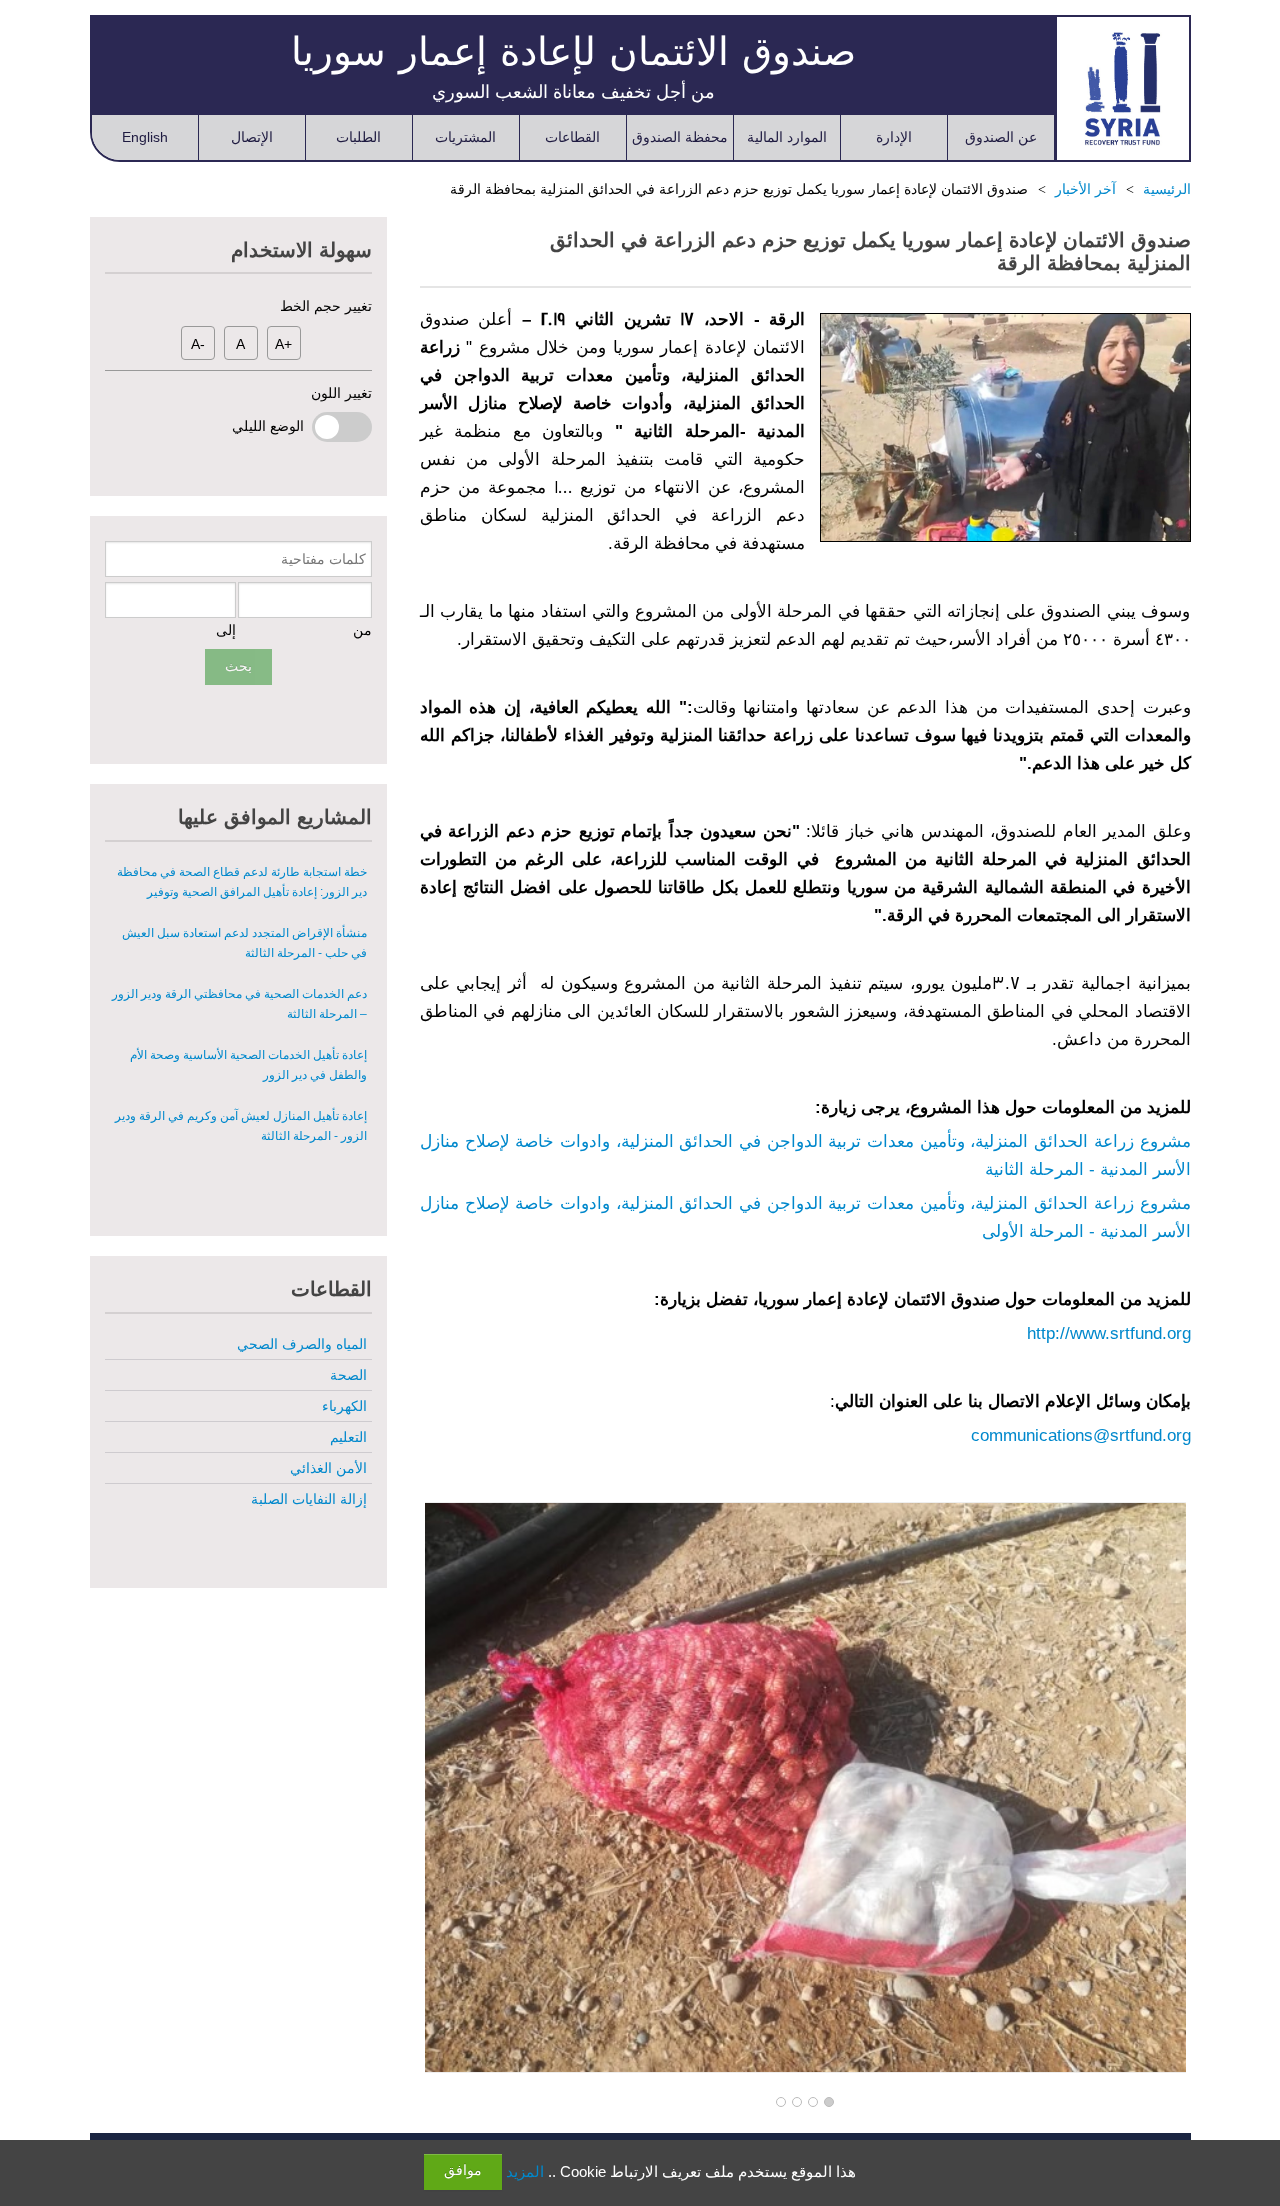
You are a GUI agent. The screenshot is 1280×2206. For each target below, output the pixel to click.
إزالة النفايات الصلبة (309, 1499)
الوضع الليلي (272, 426)
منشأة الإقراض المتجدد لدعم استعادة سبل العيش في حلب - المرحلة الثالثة (244, 943)
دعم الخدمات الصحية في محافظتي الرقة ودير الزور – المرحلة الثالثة (239, 1004)
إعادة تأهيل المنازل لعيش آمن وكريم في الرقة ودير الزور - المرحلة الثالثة (241, 1126)
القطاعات (572, 137)
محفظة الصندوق (680, 137)
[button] (829, 2103)
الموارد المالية (787, 137)
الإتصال (252, 137)
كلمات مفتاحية (323, 559)
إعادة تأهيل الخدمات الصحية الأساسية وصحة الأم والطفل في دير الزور (248, 1065)
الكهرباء (344, 1406)
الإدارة (894, 137)
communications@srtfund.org (1081, 1435)
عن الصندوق (1001, 137)
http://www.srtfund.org (1109, 1333)
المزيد (525, 2171)
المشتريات (465, 137)
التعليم (348, 1437)
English (145, 137)
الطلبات (358, 137)
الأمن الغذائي (328, 1468)
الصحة (348, 1375)
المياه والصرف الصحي (302, 1344)
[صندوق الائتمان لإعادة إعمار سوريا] (1122, 88)
